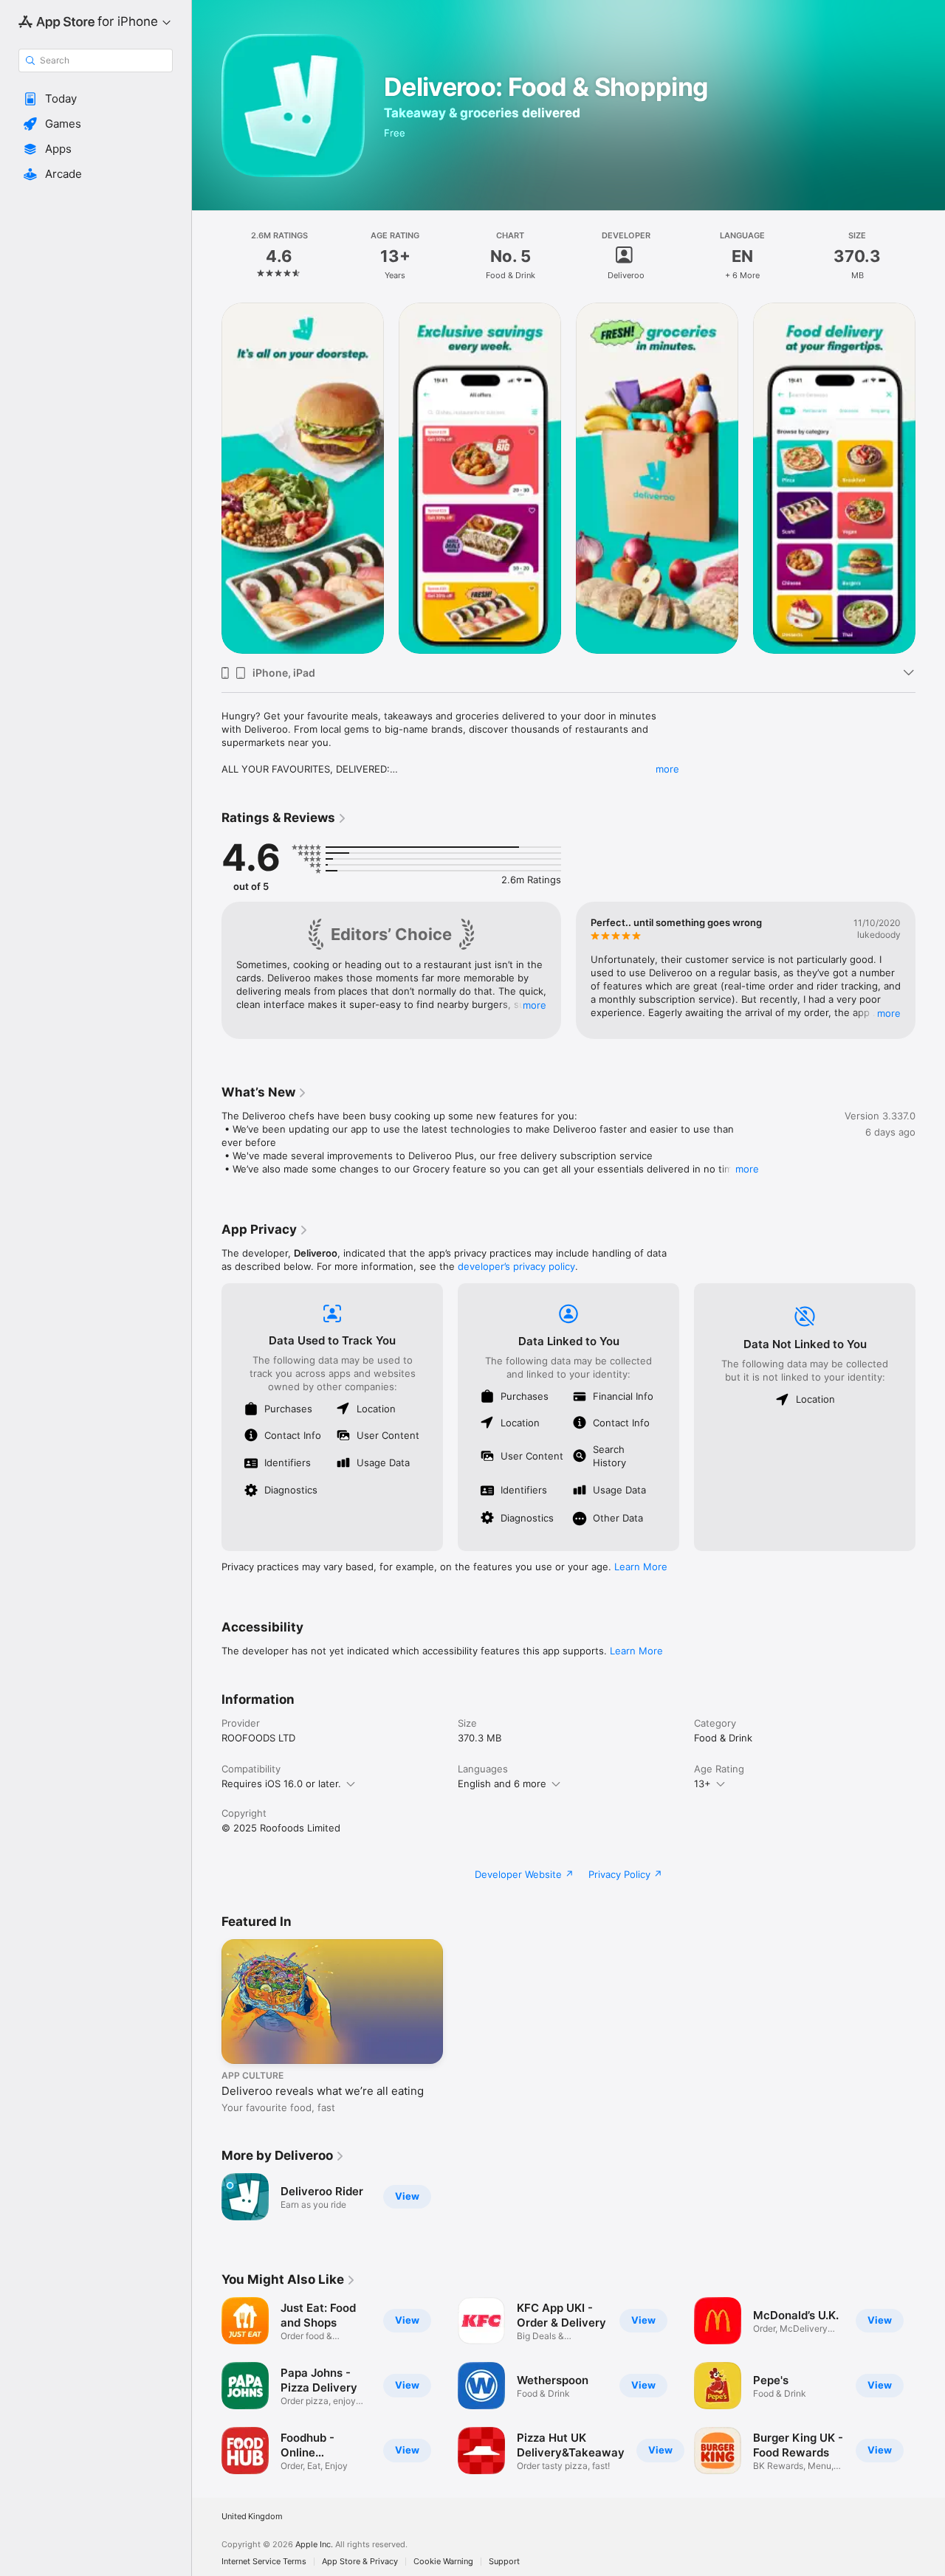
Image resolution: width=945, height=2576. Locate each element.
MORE (535, 1005)
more (667, 769)
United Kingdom (252, 2517)
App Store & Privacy (360, 2562)
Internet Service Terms (264, 2562)
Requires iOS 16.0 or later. (281, 1783)
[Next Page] (930, 478)
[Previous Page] (207, 478)
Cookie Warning (443, 2562)
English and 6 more (502, 1783)
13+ (702, 1783)
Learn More (641, 1567)
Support (504, 2562)
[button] (96, 99)
